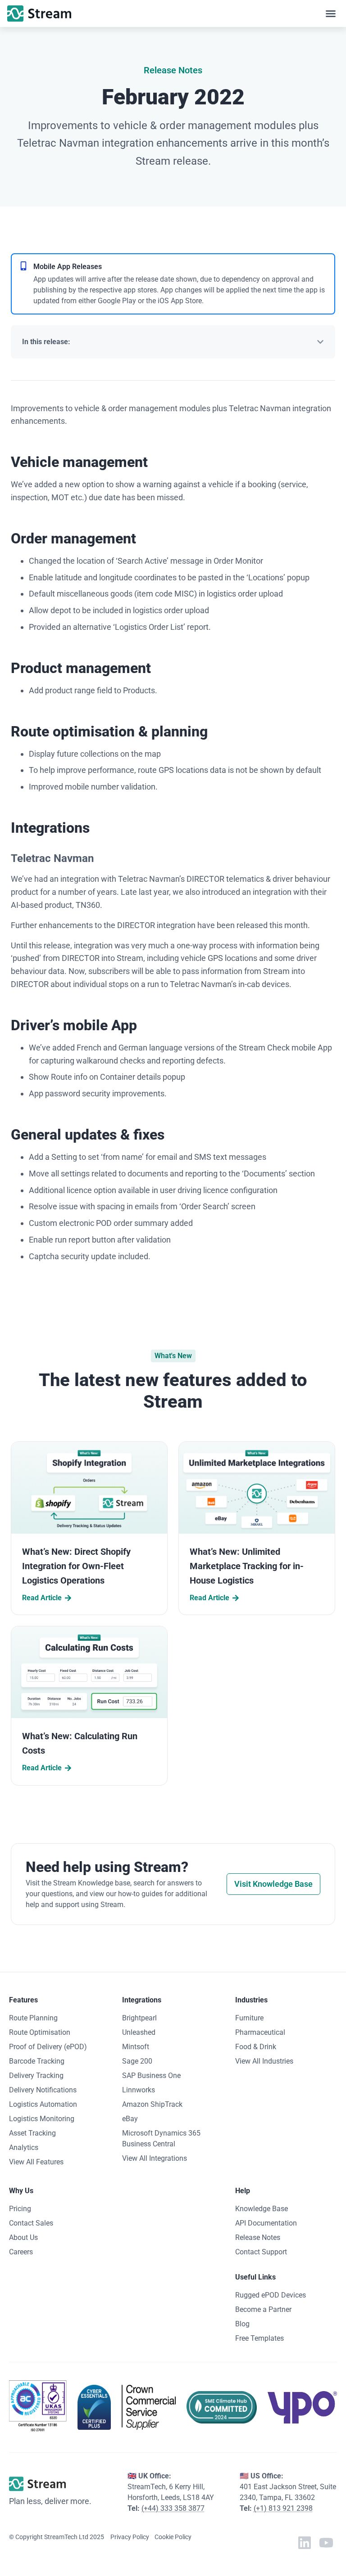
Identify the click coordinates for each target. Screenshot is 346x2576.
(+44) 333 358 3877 (173, 2508)
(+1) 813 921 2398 (283, 2508)
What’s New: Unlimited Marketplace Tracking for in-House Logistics (247, 1566)
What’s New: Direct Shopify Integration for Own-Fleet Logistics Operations (76, 1566)
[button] (331, 13)
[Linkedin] (305, 2543)
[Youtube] (326, 2543)
